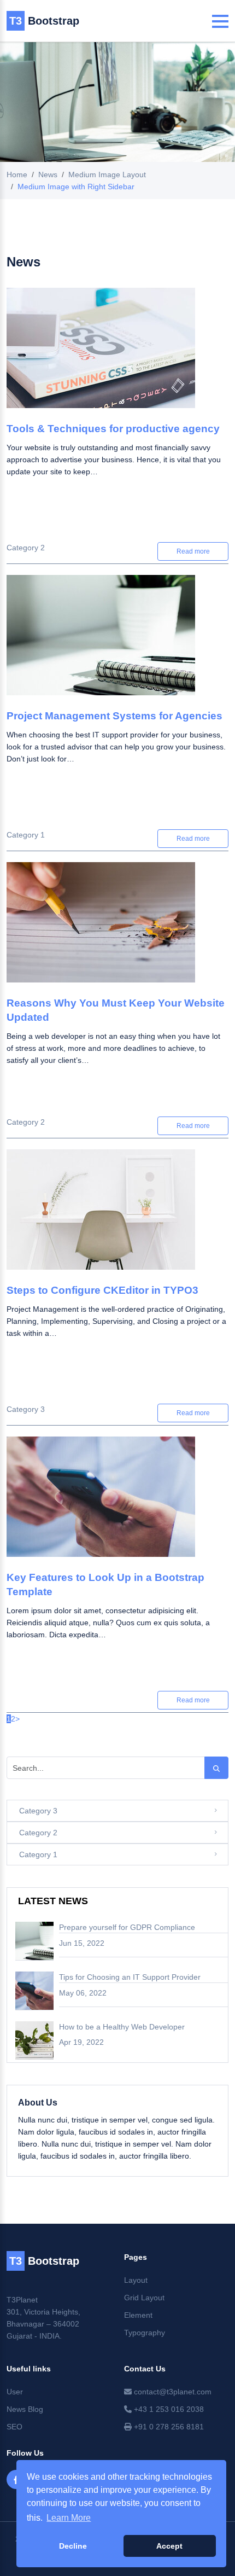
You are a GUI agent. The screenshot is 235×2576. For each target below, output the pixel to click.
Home (17, 175)
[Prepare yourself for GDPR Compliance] (34, 1941)
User (15, 2392)
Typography (145, 2333)
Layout (136, 2280)
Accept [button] (169, 2546)
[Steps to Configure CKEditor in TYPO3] (117, 1216)
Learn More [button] (69, 2518)
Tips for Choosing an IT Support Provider (130, 1977)
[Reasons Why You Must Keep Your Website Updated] (117, 929)
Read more (193, 551)
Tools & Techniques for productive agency (113, 429)
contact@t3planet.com (172, 2392)
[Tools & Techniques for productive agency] (117, 355)
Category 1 (26, 835)
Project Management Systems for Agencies (114, 716)
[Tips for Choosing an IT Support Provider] (34, 1991)
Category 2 (26, 548)
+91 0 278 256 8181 (168, 2427)
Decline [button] (73, 2546)
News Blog (25, 2409)
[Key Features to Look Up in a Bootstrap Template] (117, 1504)
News (48, 175)
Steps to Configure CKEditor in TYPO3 (102, 1290)
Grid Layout (144, 2298)
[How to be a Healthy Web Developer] (34, 2040)
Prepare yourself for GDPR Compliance (127, 1927)
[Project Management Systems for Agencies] (117, 642)
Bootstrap (44, 21)
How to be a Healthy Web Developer (122, 2027)
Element (138, 2315)
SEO (14, 2427)
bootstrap (44, 2261)
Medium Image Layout (107, 175)
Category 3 (26, 1409)
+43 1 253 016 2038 (168, 2409)
